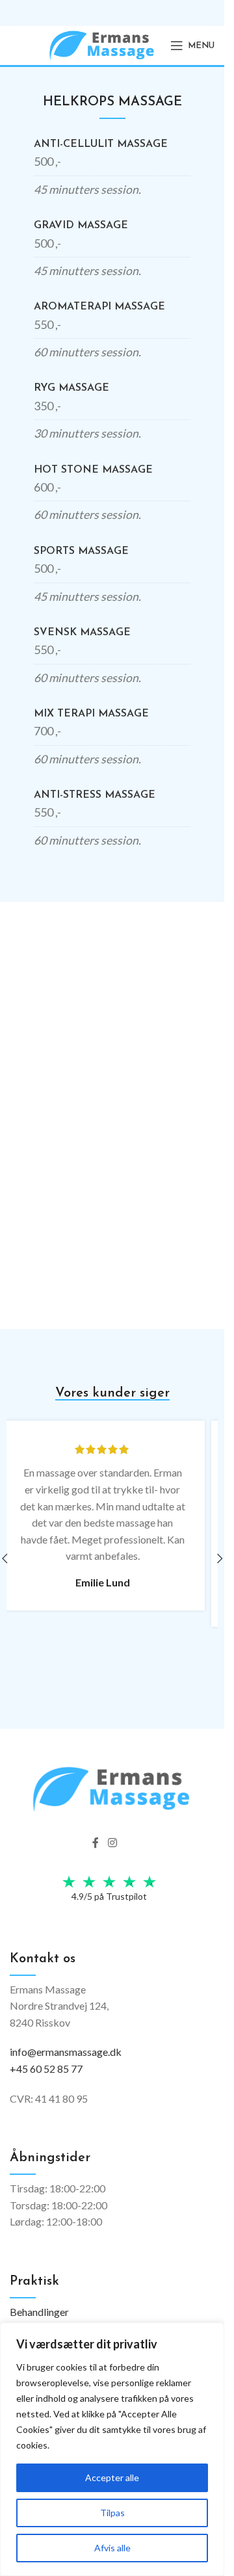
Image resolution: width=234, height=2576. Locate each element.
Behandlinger (39, 2312)
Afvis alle (112, 2548)
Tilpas (112, 2513)
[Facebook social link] (96, 1843)
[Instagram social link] (112, 1843)
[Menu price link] (112, 168)
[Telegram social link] (129, 1843)
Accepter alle (112, 2477)
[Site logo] (102, 44)
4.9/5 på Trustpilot (109, 1896)
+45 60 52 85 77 (46, 2069)
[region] (112, 2449)
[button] (220, 1558)
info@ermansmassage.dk (66, 2052)
